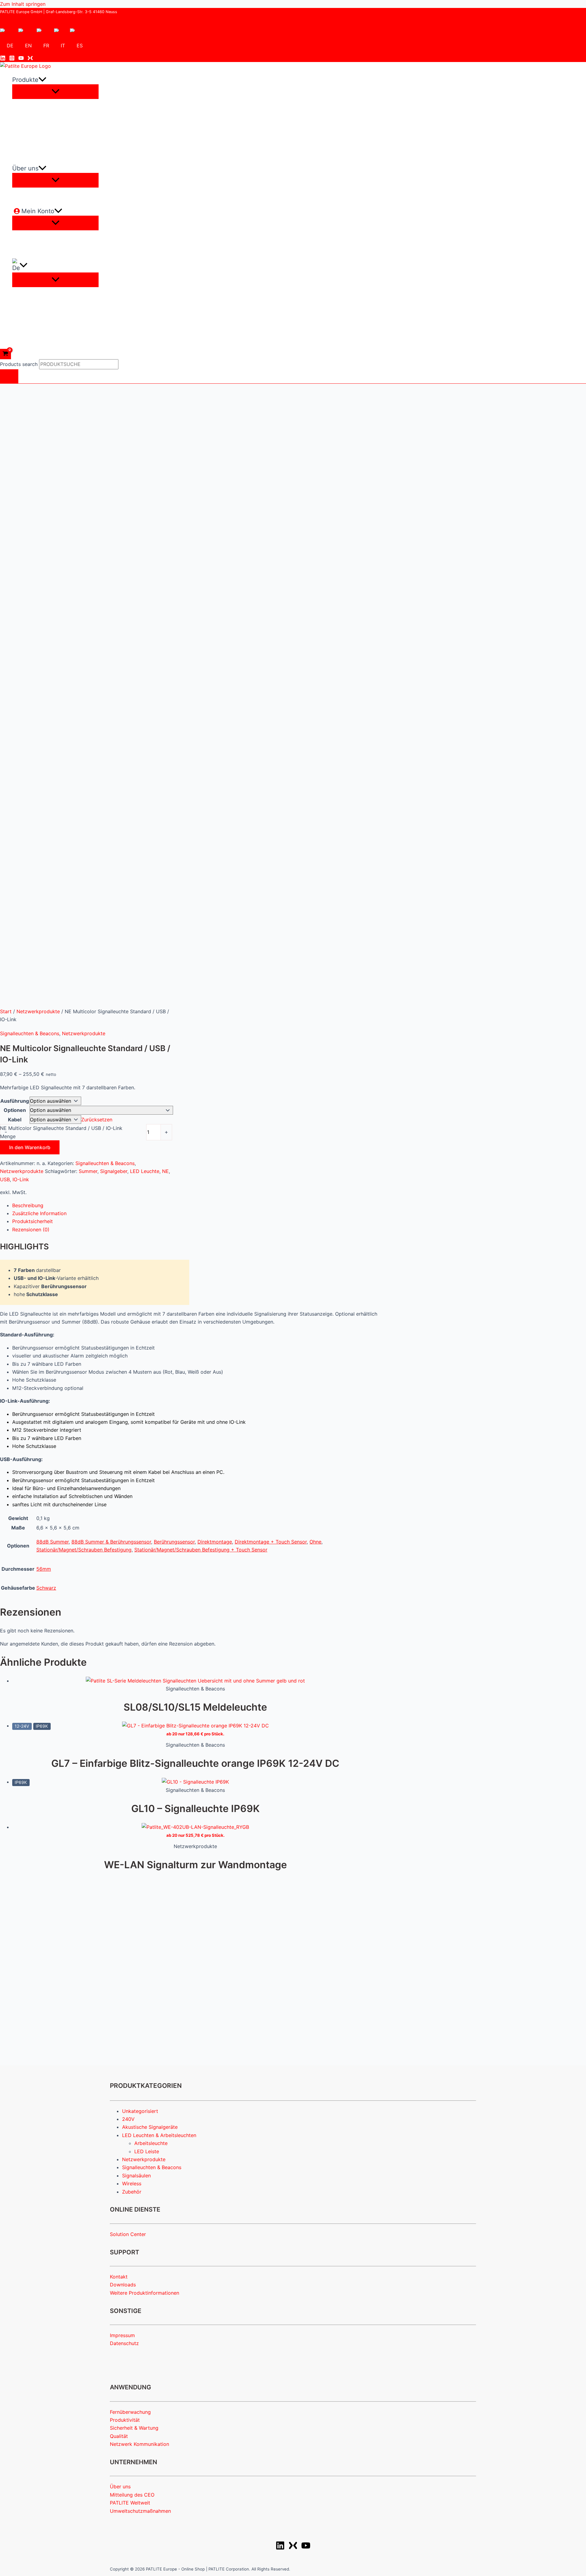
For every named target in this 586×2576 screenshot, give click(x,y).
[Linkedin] (3, 59)
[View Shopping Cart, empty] (5, 354)
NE (165, 1171)
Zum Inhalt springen (23, 4)
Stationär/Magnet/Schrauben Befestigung (84, 1550)
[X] (293, 2548)
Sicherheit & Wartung (134, 2428)
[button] (42, 80)
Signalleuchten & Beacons (30, 1033)
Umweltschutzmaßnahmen (140, 2511)
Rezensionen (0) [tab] (31, 1230)
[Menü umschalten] (55, 92)
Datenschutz (124, 2343)
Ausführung (15, 1101)
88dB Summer (52, 1542)
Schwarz (46, 1588)
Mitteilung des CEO (132, 2495)
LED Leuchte (145, 1171)
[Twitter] (30, 59)
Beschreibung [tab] (28, 1205)
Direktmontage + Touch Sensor (271, 1542)
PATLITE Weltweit (130, 2503)
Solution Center (128, 2234)
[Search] (9, 376)
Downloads (123, 2285)
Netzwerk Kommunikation (139, 2444)
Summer (88, 1171)
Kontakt (119, 2277)
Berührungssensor (174, 1542)
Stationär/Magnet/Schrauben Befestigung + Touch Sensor (201, 1550)
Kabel (15, 1120)
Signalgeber (114, 1171)
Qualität (119, 2436)
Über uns (120, 2486)
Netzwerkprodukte (38, 1011)
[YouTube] (21, 59)
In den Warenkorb (30, 1147)
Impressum (122, 2335)
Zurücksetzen (97, 1120)
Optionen (15, 1110)
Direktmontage (215, 1542)
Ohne (315, 1542)
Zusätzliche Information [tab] (39, 1213)
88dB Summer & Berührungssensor (111, 1542)
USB (5, 1179)
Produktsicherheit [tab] (33, 1221)
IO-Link (21, 1179)
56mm (44, 1569)
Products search (20, 364)
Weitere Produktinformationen (145, 2293)
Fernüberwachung (130, 2412)
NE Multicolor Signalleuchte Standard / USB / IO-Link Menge (61, 1132)
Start (6, 1011)
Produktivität (125, 2420)
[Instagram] (12, 59)
